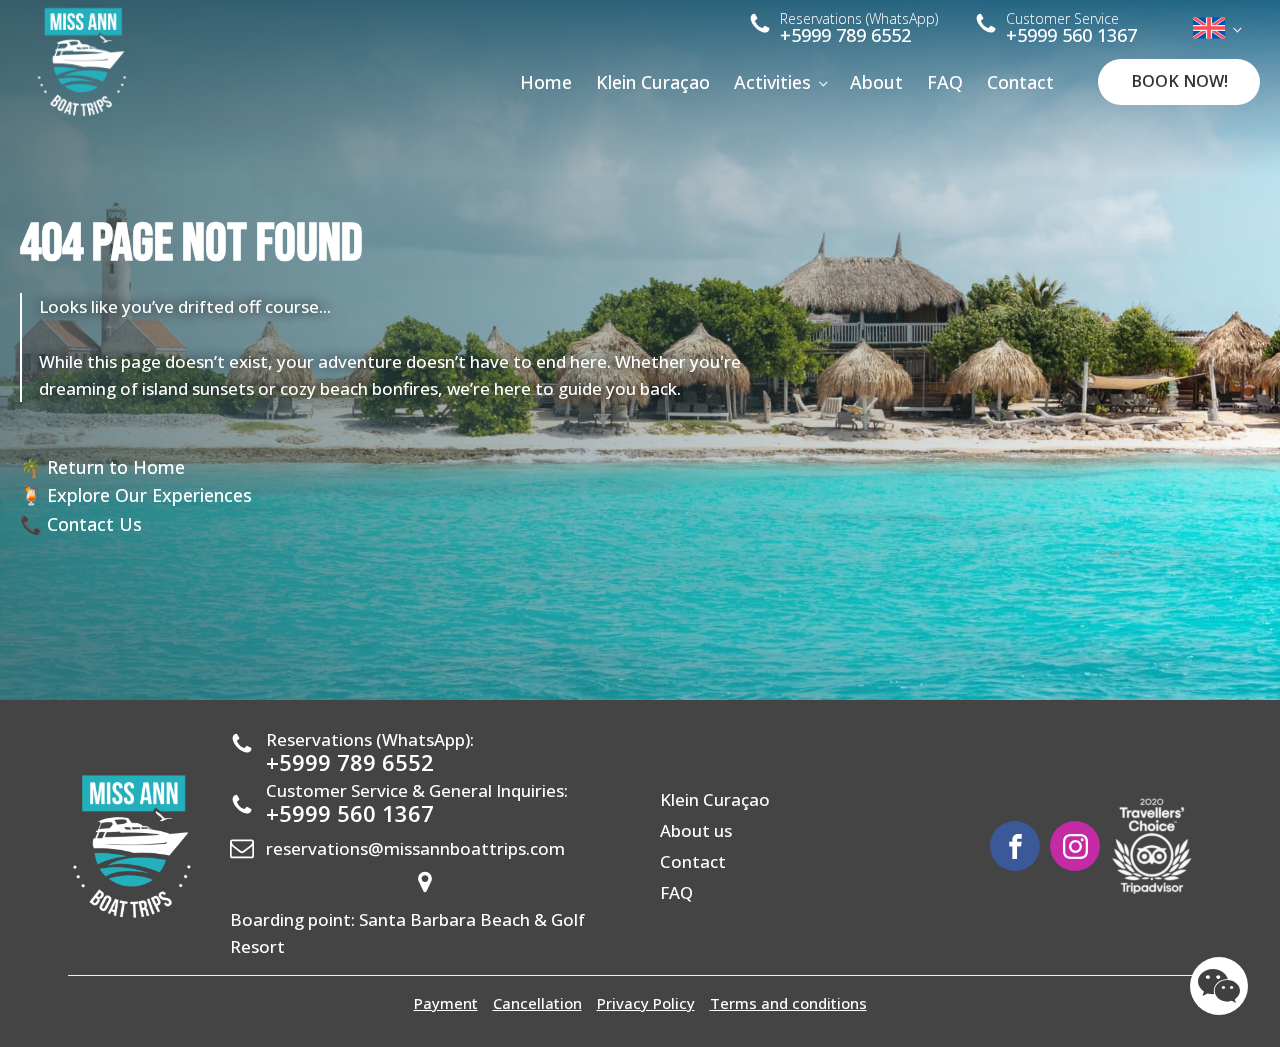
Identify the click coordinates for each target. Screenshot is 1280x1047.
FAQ (945, 82)
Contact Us (94, 524)
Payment (446, 1003)
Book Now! (1179, 81)
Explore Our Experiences (149, 495)
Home (546, 82)
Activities (772, 82)
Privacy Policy (646, 1003)
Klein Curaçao (653, 82)
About (876, 82)
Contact (1020, 82)
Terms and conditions (788, 1003)
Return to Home (116, 467)
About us (696, 830)
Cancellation (537, 1003)
